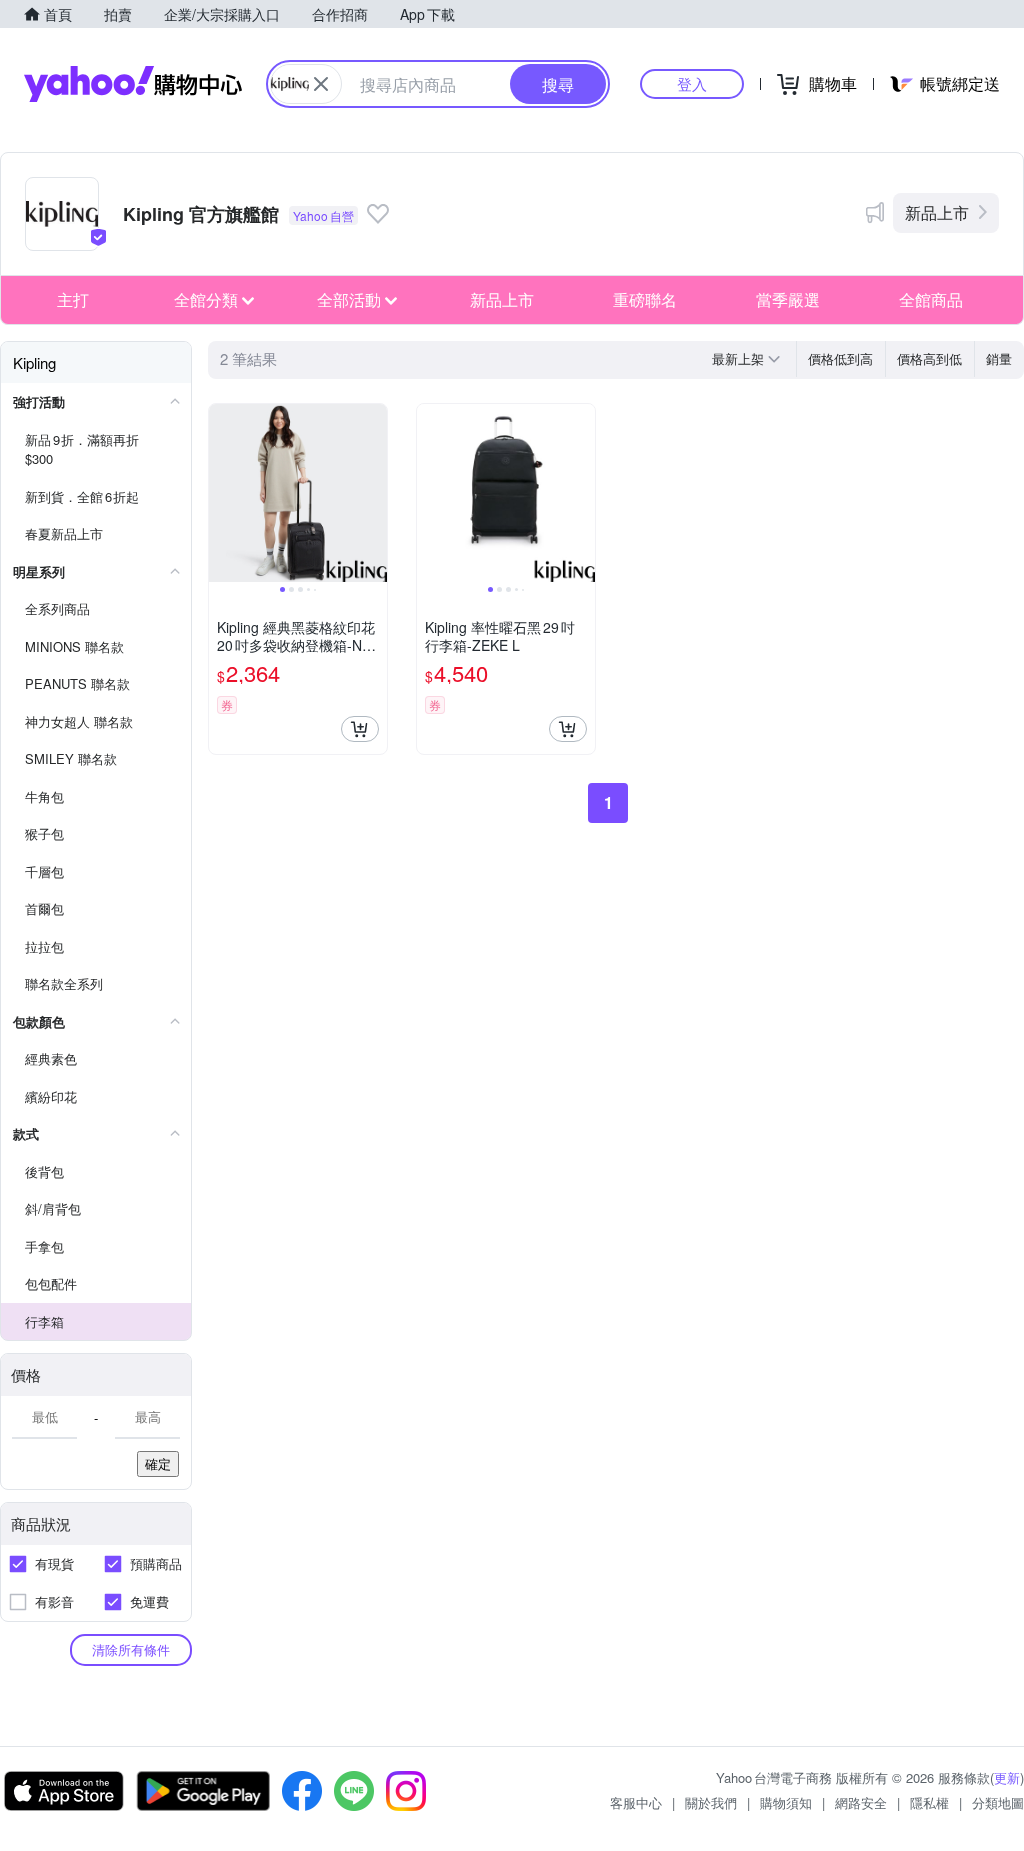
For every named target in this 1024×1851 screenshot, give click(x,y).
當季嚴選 (788, 299)
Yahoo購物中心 (133, 84)
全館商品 (931, 299)
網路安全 (861, 1802)
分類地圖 (998, 1802)
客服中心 (636, 1802)
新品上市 (937, 212)
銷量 (999, 358)
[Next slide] (374, 493)
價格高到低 (929, 358)
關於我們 (711, 1802)
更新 (1007, 1777)
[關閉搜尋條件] (321, 84)
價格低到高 (840, 358)
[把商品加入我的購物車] (360, 729)
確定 (158, 1463)
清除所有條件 (131, 1649)
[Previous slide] (222, 493)
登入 (692, 83)
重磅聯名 (645, 299)
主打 (73, 299)
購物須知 (786, 1802)
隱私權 (929, 1802)
